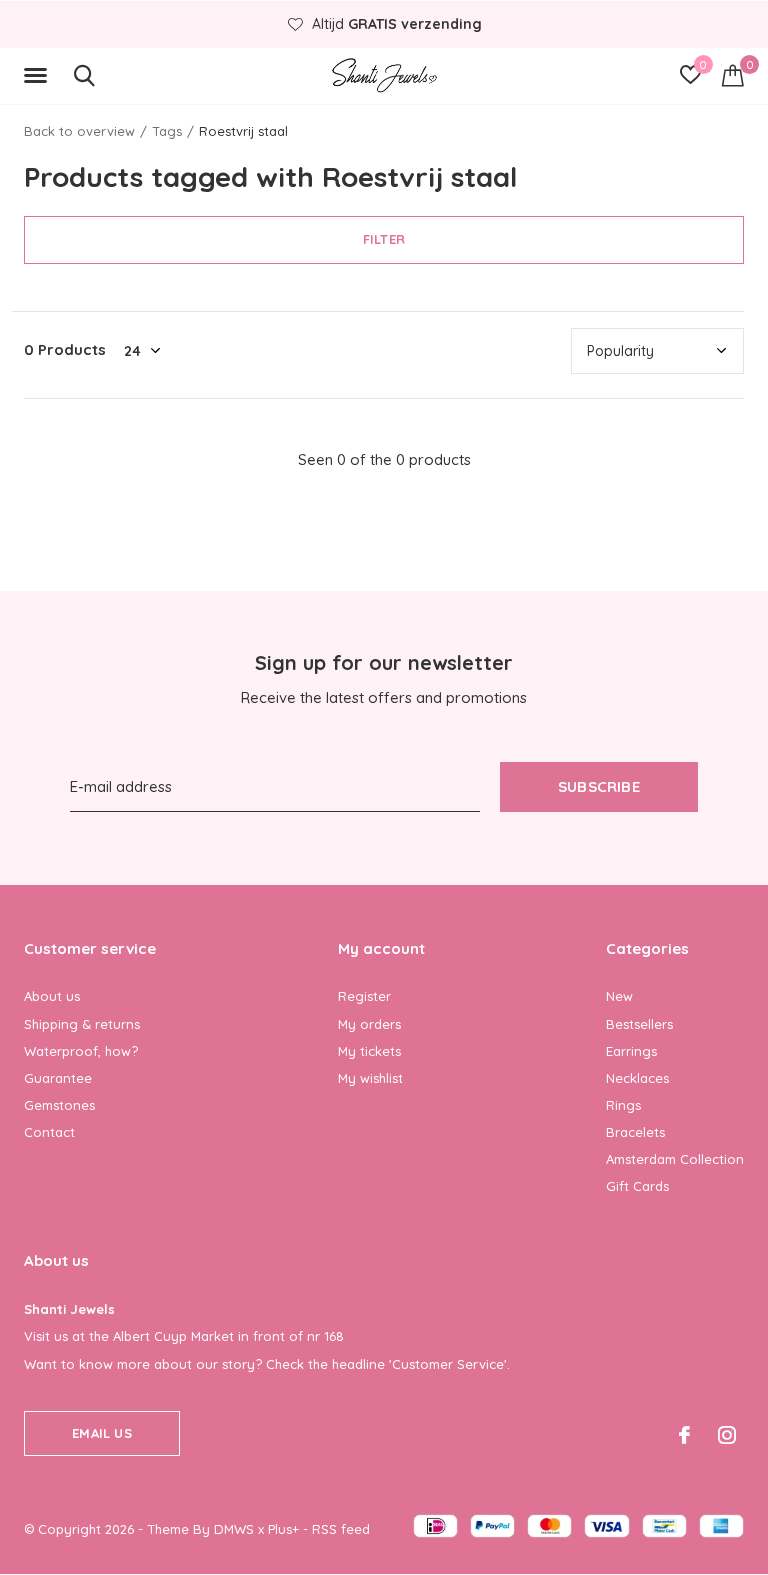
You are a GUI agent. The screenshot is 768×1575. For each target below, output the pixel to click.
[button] (39, 76)
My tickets (369, 1051)
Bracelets (635, 1132)
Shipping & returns (82, 1024)
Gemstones (59, 1105)
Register (364, 996)
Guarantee (58, 1078)
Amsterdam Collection (675, 1159)
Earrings (631, 1051)
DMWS (234, 1529)
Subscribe (599, 786)
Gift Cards (637, 1186)
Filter (384, 239)
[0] (733, 75)
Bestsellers (639, 1024)
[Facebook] (684, 1435)
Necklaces (637, 1078)
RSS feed (341, 1529)
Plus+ (283, 1529)
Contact (49, 1132)
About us (52, 996)
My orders (369, 1024)
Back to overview (79, 131)
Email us (101, 1433)
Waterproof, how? (81, 1051)
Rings (623, 1105)
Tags (167, 131)
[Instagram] (727, 1435)
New (619, 996)
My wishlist (370, 1078)
